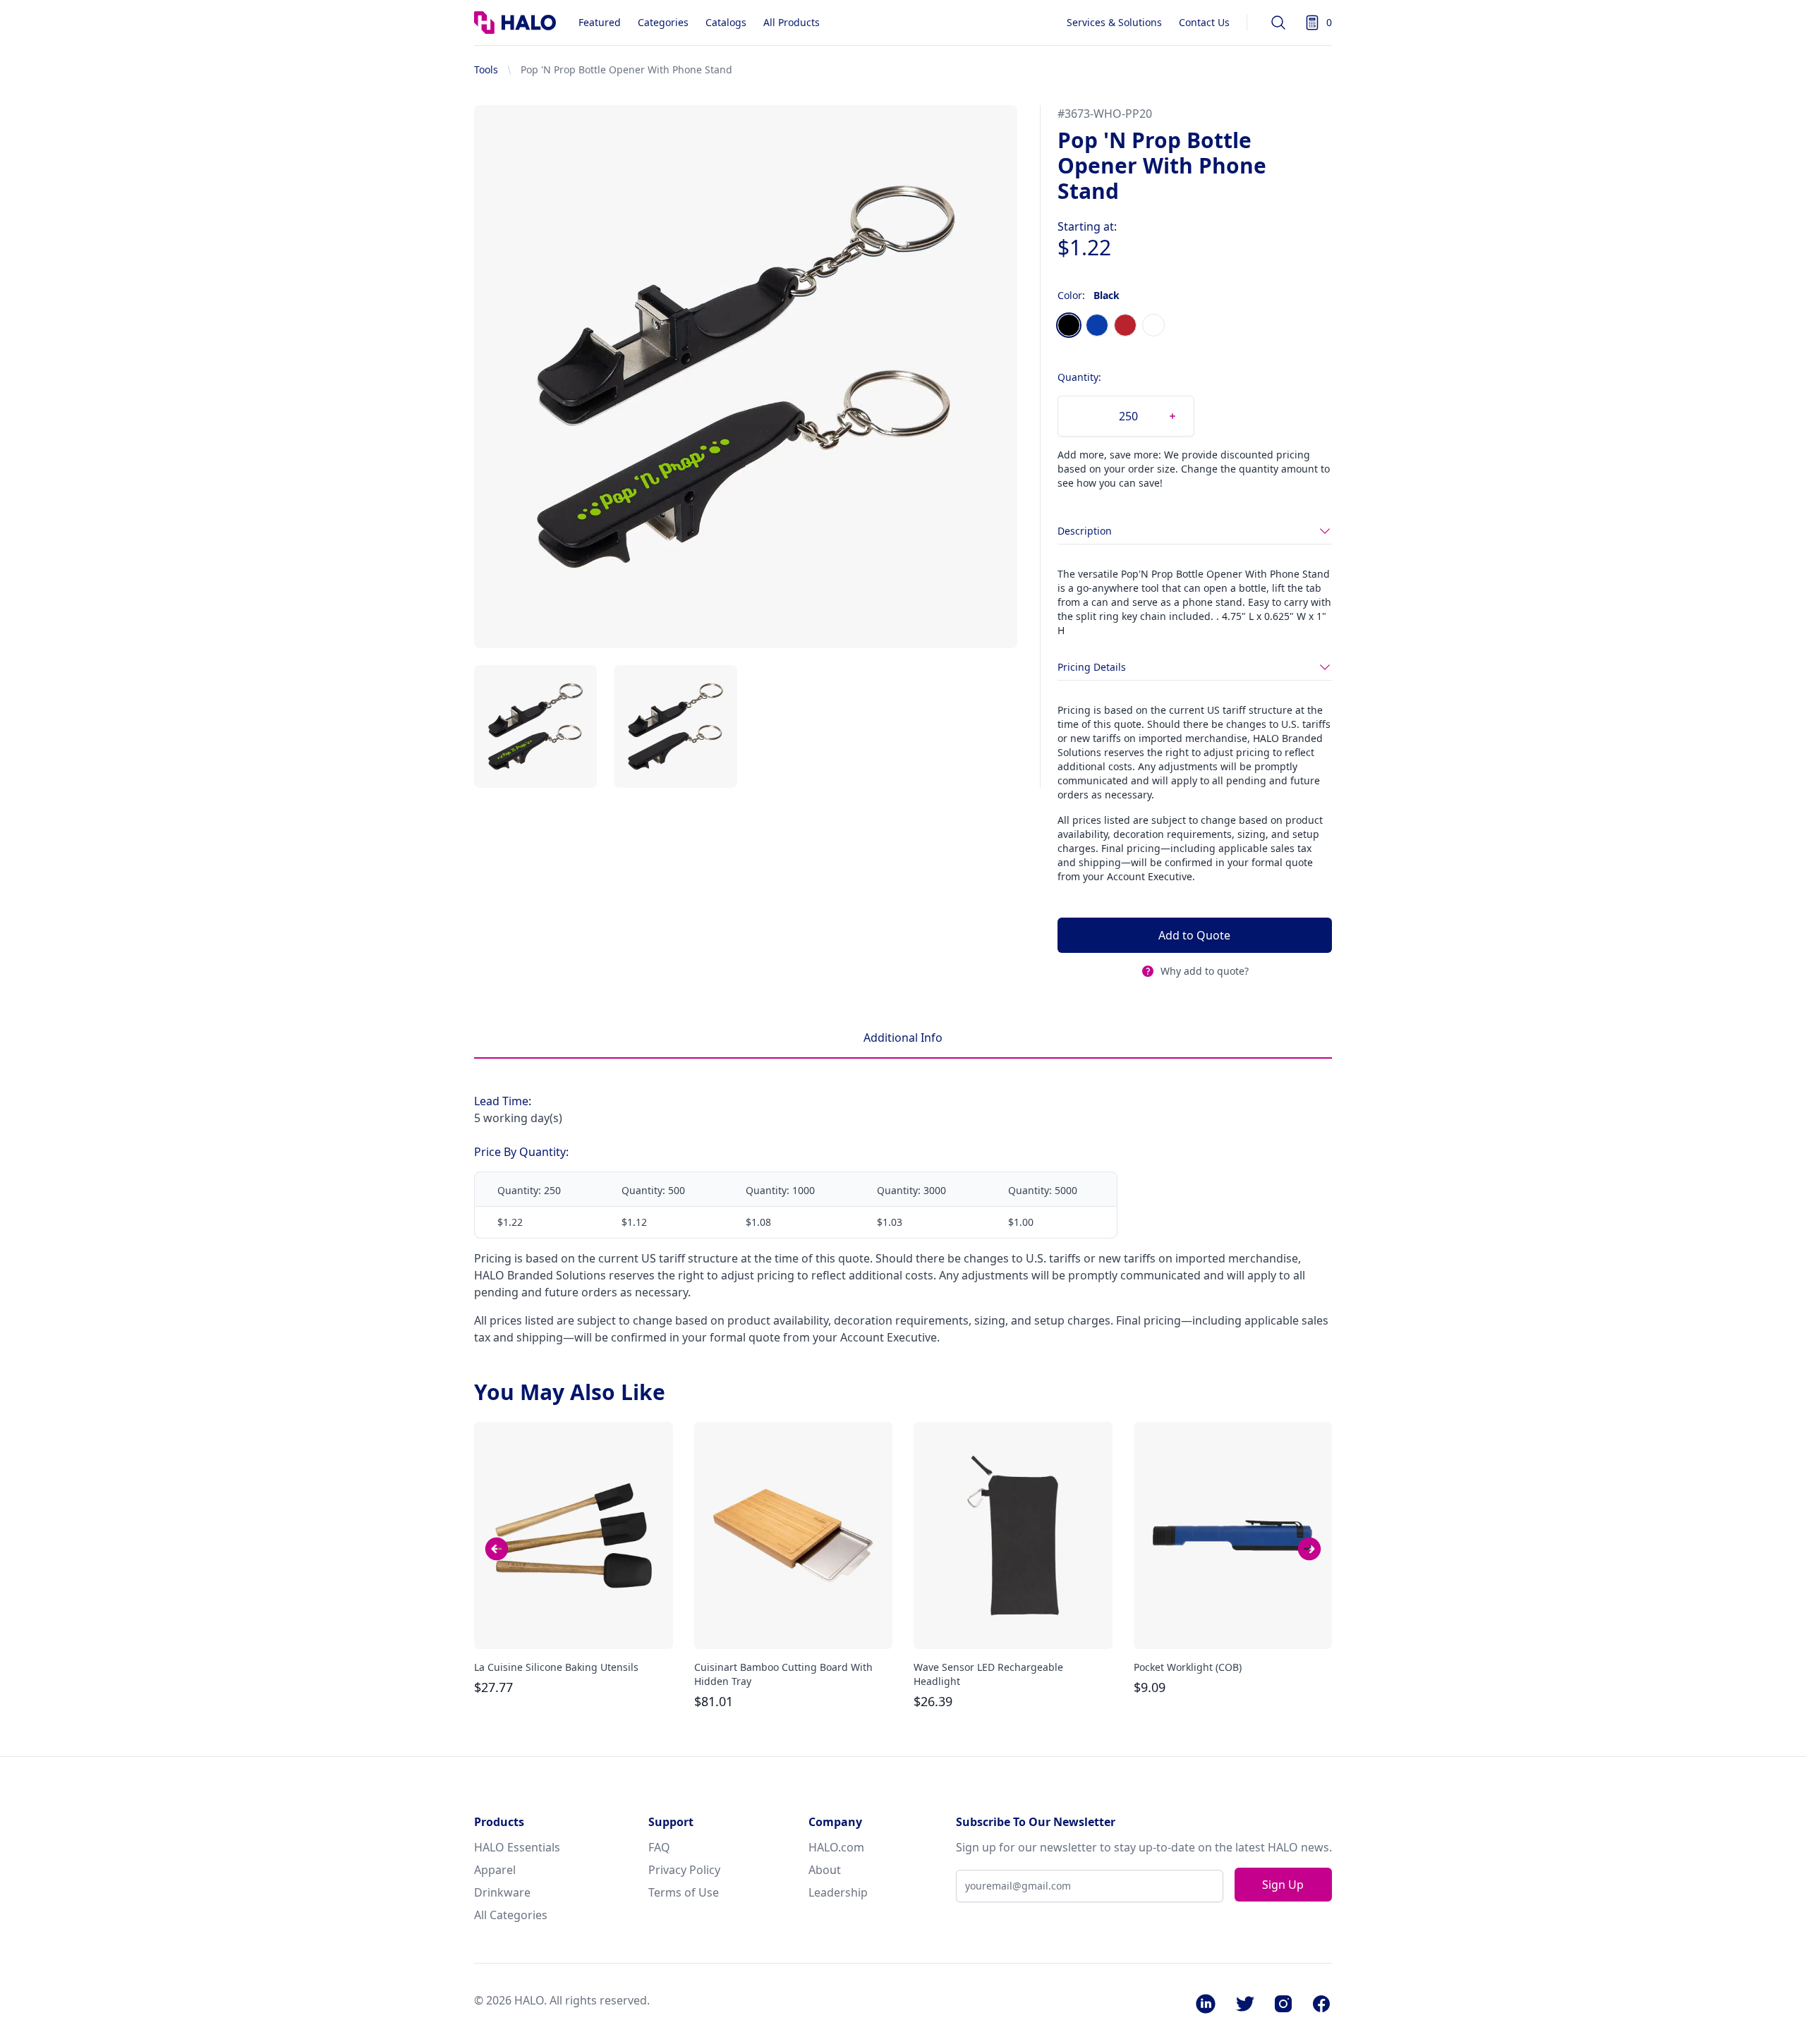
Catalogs (726, 22)
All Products (792, 22)
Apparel (495, 1870)
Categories (663, 22)
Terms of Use (684, 1892)
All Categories (511, 1915)
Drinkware (502, 1892)
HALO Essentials (517, 1847)
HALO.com (836, 1847)
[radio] (1069, 325)
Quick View (574, 1626)
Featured (600, 22)
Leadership (838, 1892)
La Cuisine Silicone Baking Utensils (556, 1667)
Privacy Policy (684, 1870)
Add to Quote (1194, 935)
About (825, 1870)
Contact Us (1204, 22)
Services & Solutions (1114, 22)
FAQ (659, 1847)
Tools (486, 69)
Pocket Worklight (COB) (1188, 1667)
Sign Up (1283, 1885)
